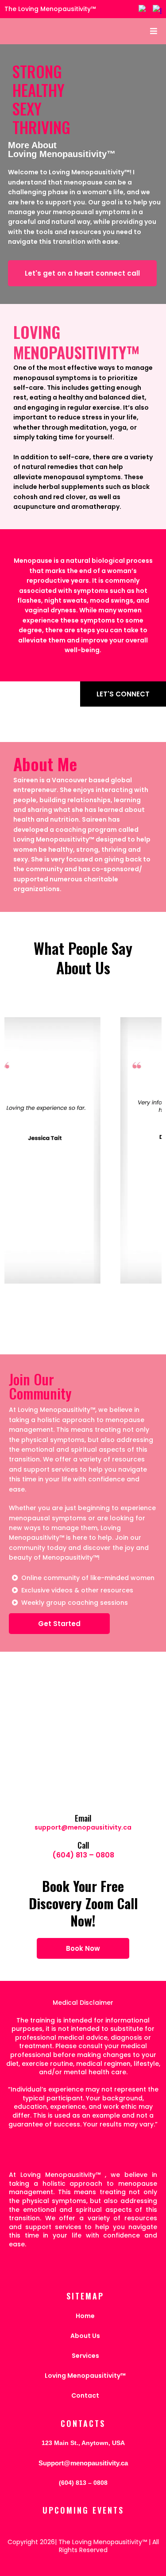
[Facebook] (143, 9)
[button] (152, 31)
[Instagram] (157, 9)
